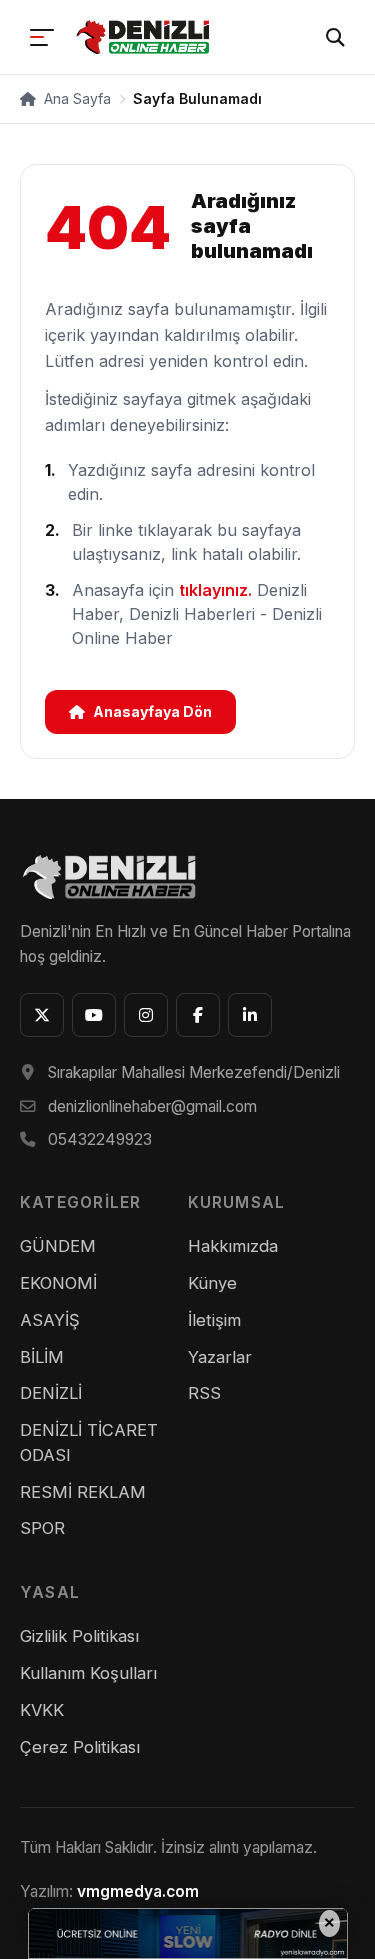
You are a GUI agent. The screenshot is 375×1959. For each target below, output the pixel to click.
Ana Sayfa (75, 98)
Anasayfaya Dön (152, 711)
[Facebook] (198, 1015)
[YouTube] (94, 1015)
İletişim (214, 1320)
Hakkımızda (233, 1246)
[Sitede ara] (335, 37)
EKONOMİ (58, 1283)
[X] (42, 1015)
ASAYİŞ (50, 1320)
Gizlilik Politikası (79, 1636)
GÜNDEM (58, 1246)
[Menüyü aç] (42, 37)
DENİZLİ (51, 1393)
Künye (212, 1283)
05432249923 (100, 1139)
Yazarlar (220, 1357)
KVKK (42, 1710)
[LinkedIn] (250, 1015)
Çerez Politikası (80, 1747)
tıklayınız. (215, 590)
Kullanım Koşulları (88, 1673)
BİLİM (42, 1357)
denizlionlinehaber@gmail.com (152, 1106)
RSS (204, 1393)
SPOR (42, 1528)
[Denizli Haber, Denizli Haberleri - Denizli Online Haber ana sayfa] (144, 37)
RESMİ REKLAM (83, 1492)
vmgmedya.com (138, 1891)
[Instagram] (146, 1015)
